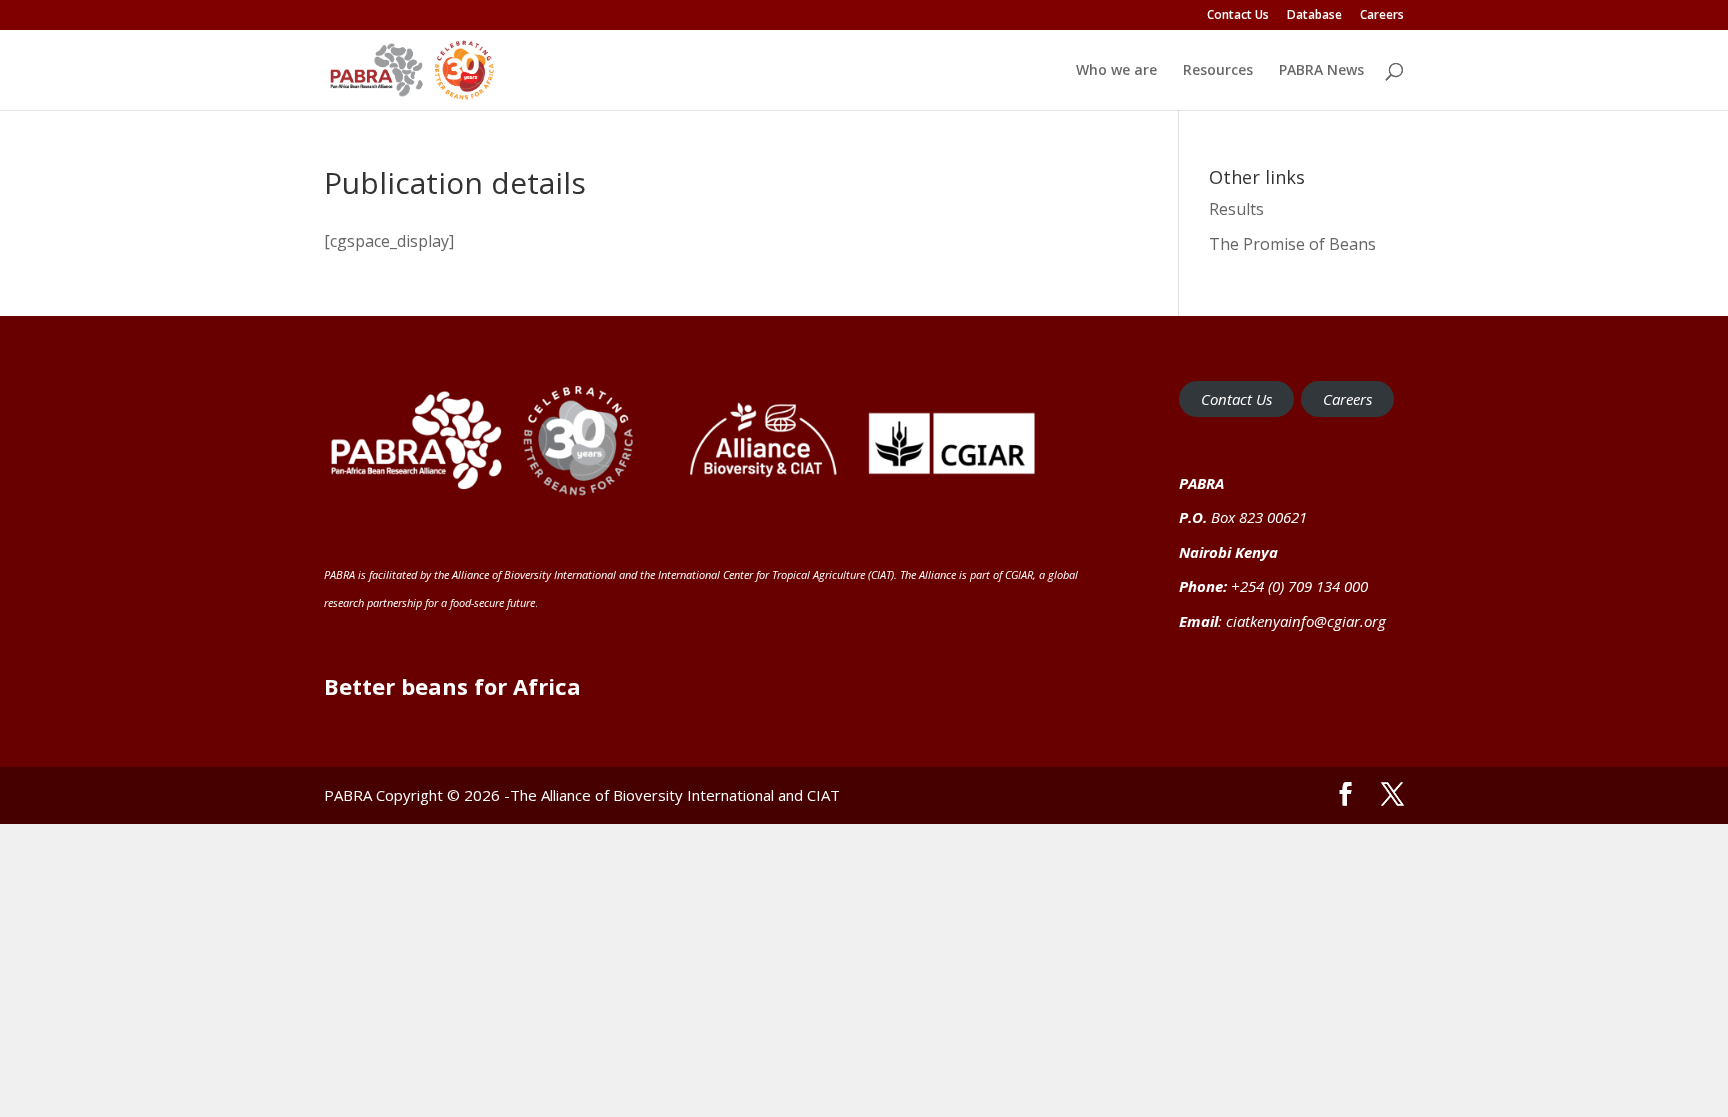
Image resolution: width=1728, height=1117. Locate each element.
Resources (1218, 71)
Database (1314, 16)
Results (1236, 209)
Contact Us (1238, 16)
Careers (1382, 16)
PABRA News (1321, 71)
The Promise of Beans (1292, 244)
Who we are (1116, 71)
